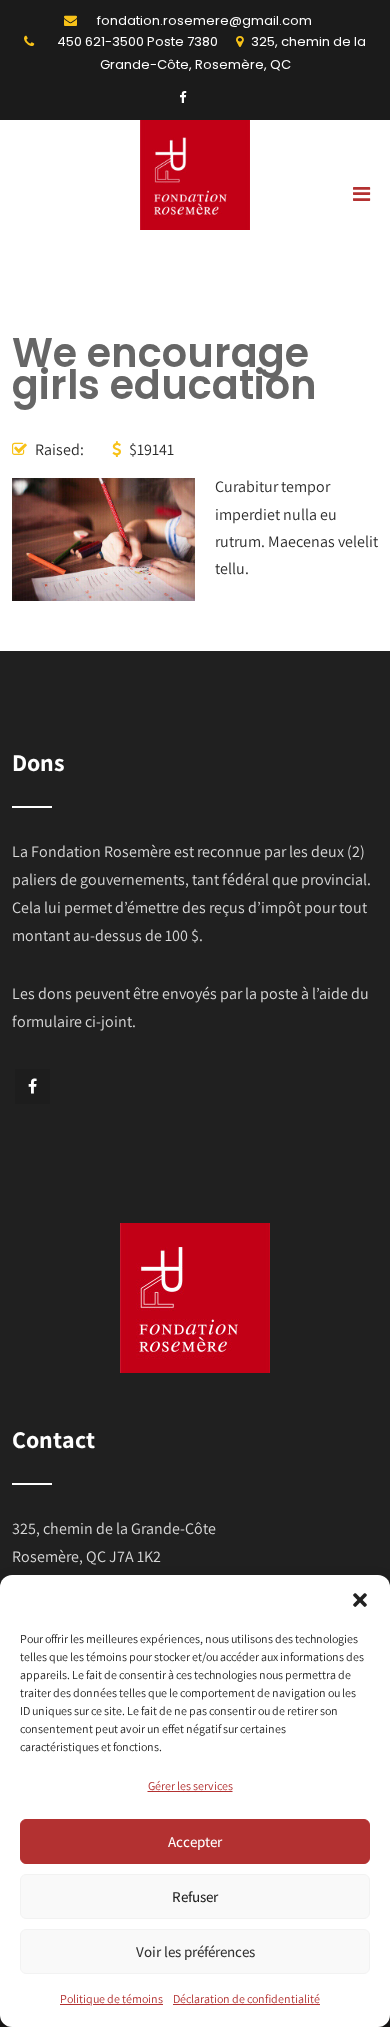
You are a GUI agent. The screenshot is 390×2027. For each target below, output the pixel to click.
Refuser (195, 1896)
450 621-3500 (100, 41)
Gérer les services (190, 1785)
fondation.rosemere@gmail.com (204, 20)
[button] (360, 1600)
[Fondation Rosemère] (195, 224)
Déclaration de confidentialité (246, 1998)
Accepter (195, 1841)
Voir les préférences (195, 1951)
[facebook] (182, 97)
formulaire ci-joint (72, 1021)
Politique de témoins (111, 1998)
